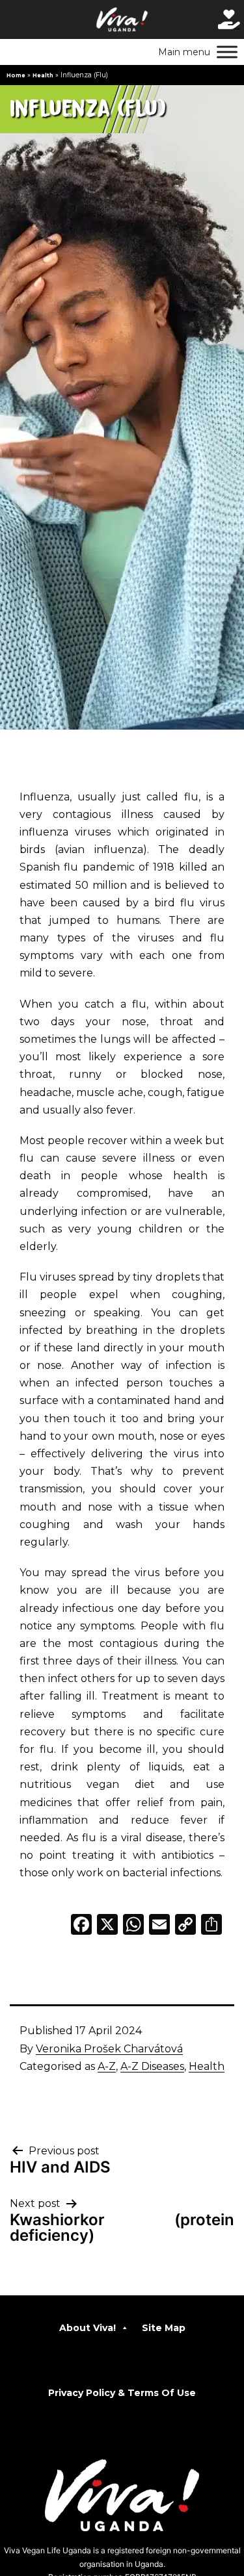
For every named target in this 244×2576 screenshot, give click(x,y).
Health (43, 75)
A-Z (107, 2066)
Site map (164, 2328)
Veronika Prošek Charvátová (109, 2049)
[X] (107, 1926)
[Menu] (227, 52)
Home (16, 75)
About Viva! (88, 2328)
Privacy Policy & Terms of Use (122, 2393)
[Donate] (229, 19)
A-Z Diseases (152, 2066)
